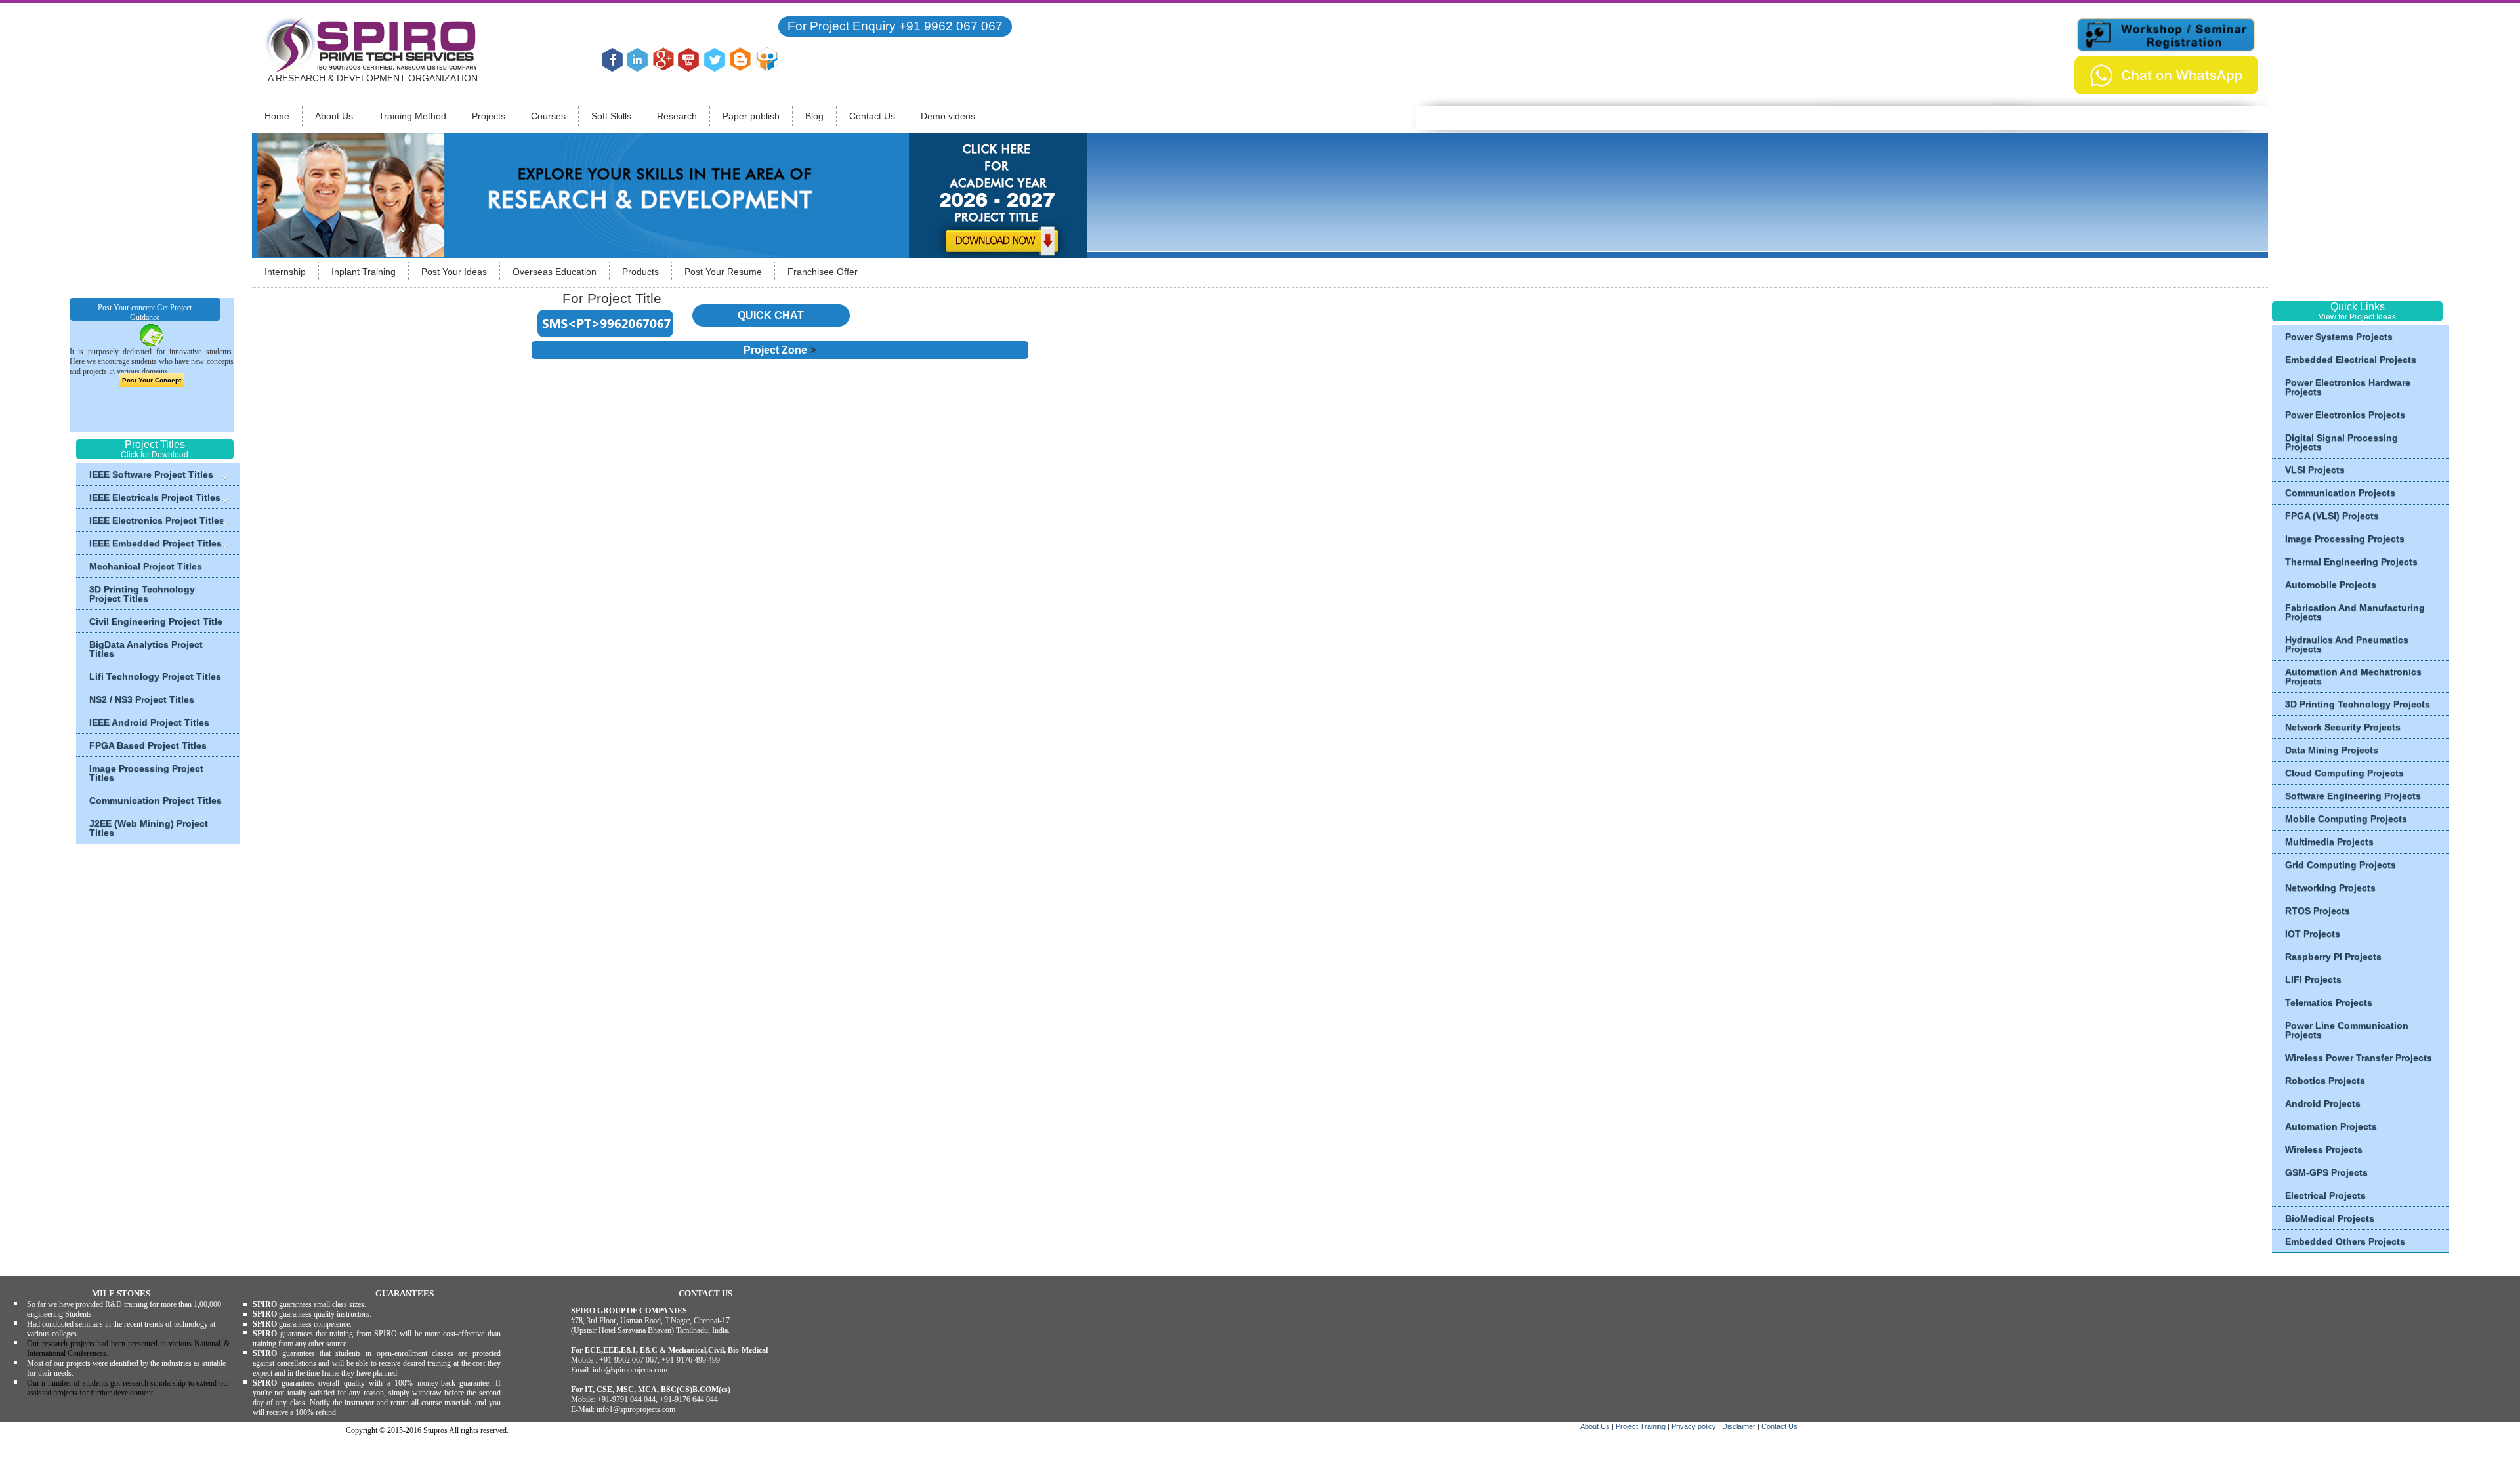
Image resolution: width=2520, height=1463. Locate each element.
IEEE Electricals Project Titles (155, 497)
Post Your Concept (152, 380)
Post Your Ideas (454, 272)
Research (677, 116)
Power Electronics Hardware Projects (2348, 387)
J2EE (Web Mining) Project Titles (149, 828)
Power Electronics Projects (2345, 415)
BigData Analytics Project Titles (146, 649)
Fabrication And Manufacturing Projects (2355, 612)
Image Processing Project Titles (146, 773)
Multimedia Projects (2329, 842)
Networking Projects (2330, 888)
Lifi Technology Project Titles (155, 676)
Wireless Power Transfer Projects (2359, 1058)
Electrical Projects (2325, 1195)
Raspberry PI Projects (2333, 957)
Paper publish (751, 116)
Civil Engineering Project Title (156, 621)
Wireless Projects (2324, 1149)
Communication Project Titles (156, 800)
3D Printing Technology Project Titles (142, 594)
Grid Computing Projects (2341, 865)
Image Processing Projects (2345, 539)
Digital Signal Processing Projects (2341, 442)
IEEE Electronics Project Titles (157, 520)
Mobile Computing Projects (2346, 819)
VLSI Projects (2315, 470)
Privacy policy (1695, 1426)
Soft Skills (611, 116)
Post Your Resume (723, 272)
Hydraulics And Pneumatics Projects (2347, 644)
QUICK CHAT (771, 315)
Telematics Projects (2329, 1002)
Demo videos (948, 116)
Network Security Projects (2343, 727)
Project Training (1642, 1426)
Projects (489, 116)
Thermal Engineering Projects (2351, 562)
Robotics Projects (2325, 1081)
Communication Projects (2340, 493)
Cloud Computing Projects (2344, 773)
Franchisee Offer (823, 272)
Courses (548, 116)
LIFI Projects (2313, 979)
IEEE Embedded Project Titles (156, 543)
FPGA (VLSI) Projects (2332, 516)
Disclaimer (1739, 1426)
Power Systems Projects (2339, 337)
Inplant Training (364, 272)
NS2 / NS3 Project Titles (142, 699)
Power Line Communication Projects (2347, 1030)
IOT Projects (2313, 934)
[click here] (998, 195)
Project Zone (775, 350)
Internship (285, 272)
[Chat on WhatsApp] (2166, 74)
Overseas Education (555, 272)
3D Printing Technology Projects (2358, 704)
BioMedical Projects (2330, 1218)
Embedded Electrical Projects (2351, 360)
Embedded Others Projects (2345, 1241)
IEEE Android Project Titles (149, 722)
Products (640, 272)
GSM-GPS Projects (2326, 1172)
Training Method (412, 116)
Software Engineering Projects (2353, 796)
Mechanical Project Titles (146, 566)
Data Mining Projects (2332, 750)
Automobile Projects (2331, 585)
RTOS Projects (2318, 911)
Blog (814, 116)
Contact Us (872, 116)
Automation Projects (2331, 1126)
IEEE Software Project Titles (151, 474)
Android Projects (2323, 1103)
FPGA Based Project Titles (148, 745)
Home (277, 116)
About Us (334, 116)
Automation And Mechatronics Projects (2353, 676)
